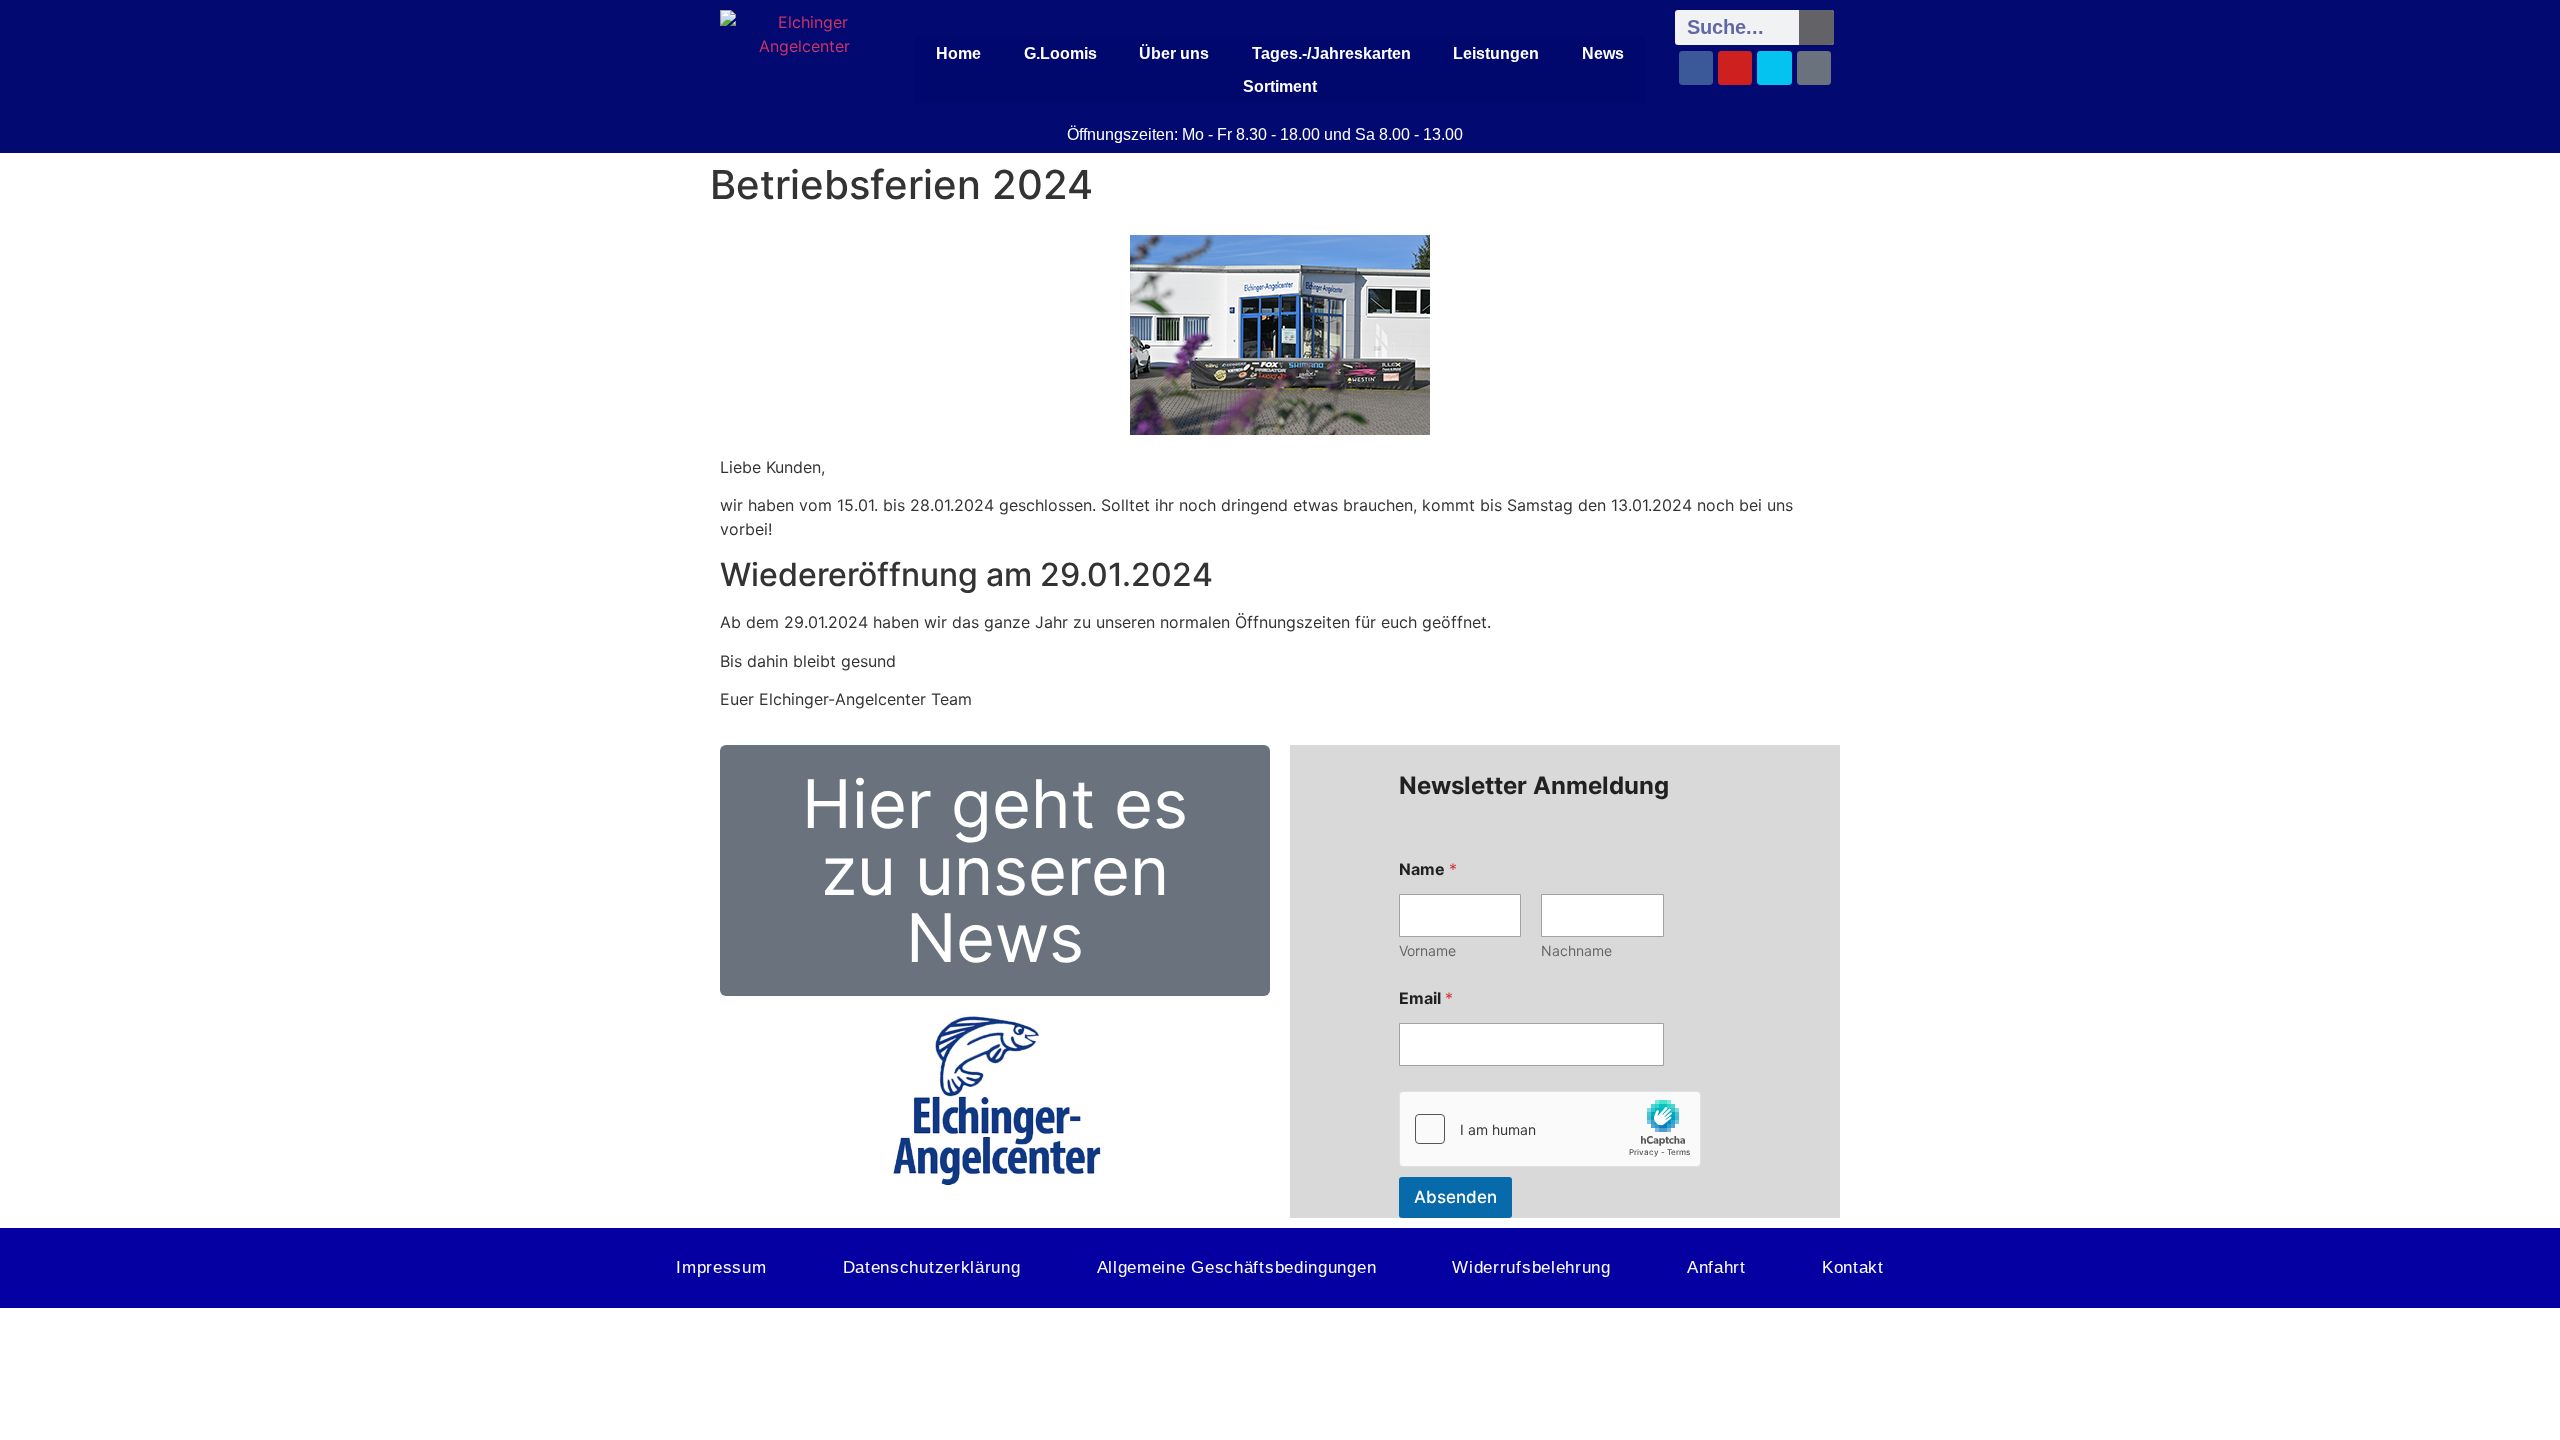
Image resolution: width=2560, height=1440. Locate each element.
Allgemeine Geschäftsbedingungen (1237, 1267)
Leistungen (1496, 53)
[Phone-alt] (1814, 68)
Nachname (1576, 950)
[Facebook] (1696, 68)
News (1603, 53)
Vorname (1427, 950)
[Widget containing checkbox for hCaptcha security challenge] (1550, 1129)
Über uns (1174, 53)
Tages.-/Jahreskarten (1331, 53)
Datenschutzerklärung (932, 1267)
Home (958, 53)
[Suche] (1816, 27)
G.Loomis (1060, 53)
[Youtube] (1735, 68)
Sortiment (1280, 86)
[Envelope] (1774, 68)
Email (1426, 998)
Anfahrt (1716, 1267)
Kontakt (1853, 1267)
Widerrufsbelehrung (1531, 1267)
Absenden (1455, 1197)
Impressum (721, 1267)
